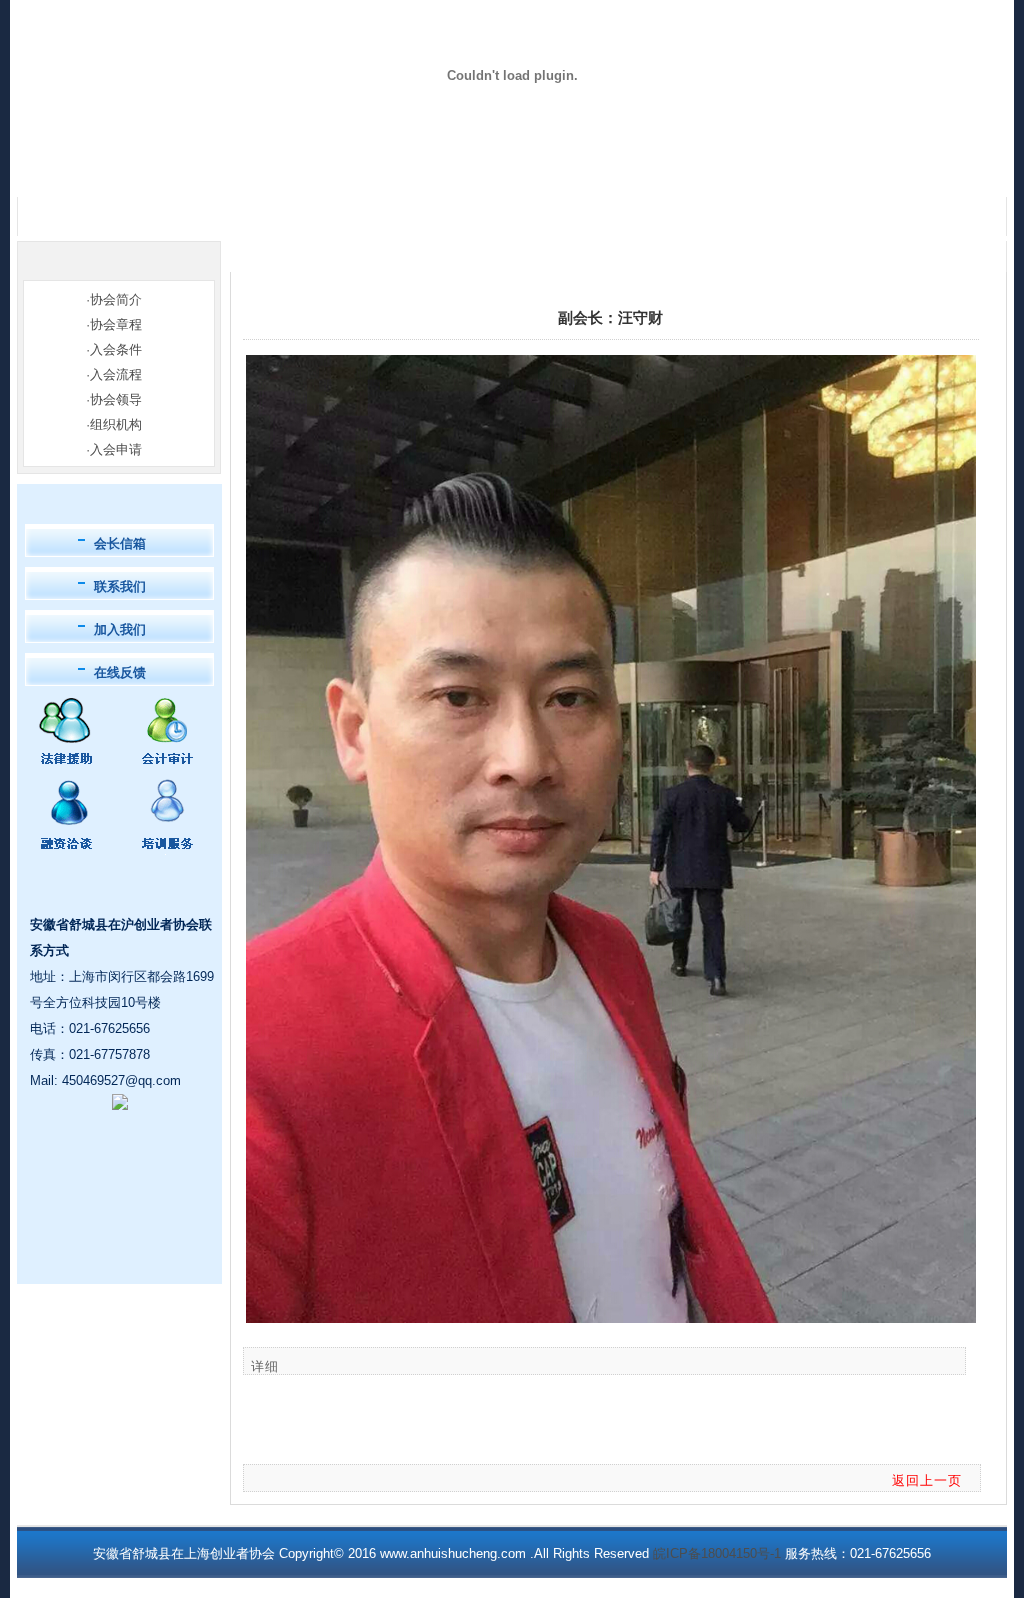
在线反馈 (120, 672)
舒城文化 (853, 173)
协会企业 (237, 173)
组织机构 (116, 424)
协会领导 (116, 399)
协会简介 (116, 299)
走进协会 (149, 173)
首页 (61, 173)
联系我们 (941, 173)
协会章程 (116, 324)
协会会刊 (677, 173)
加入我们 (120, 629)
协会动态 (501, 173)
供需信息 (589, 173)
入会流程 (116, 374)
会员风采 (325, 173)
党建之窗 (765, 173)
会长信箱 (120, 543)
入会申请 (116, 449)
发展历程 (413, 173)
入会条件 (116, 349)
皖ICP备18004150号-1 (717, 1553)
